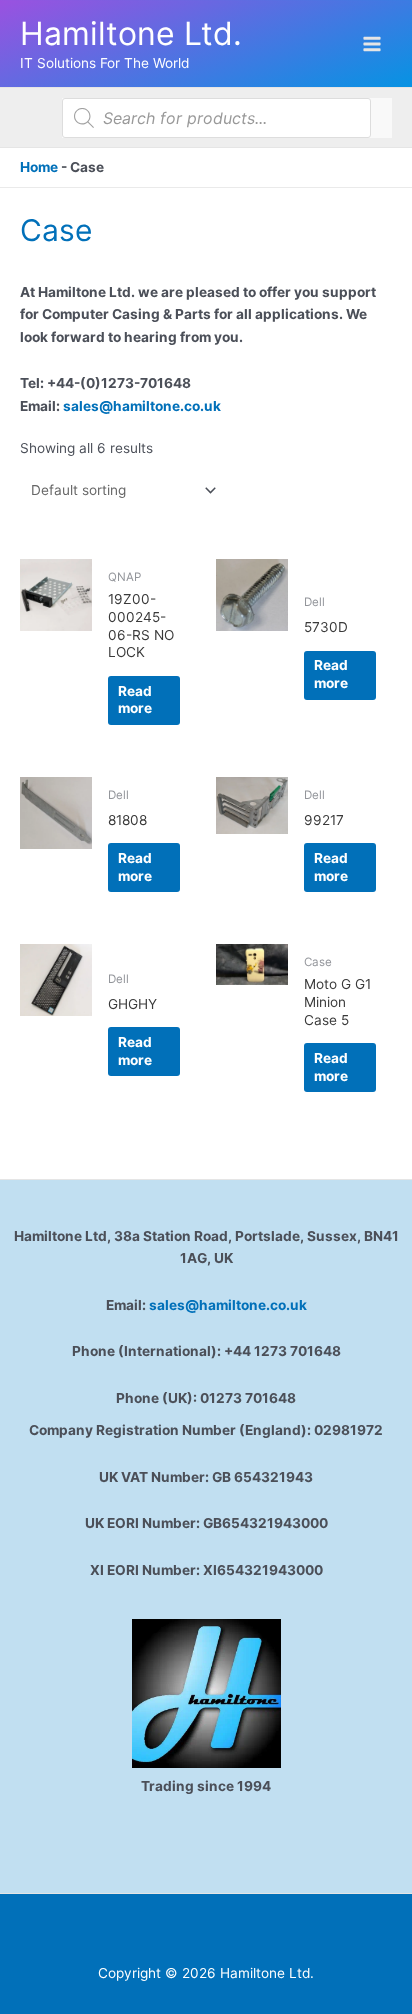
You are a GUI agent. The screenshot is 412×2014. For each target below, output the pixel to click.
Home (39, 167)
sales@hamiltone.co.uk (142, 406)
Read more (135, 700)
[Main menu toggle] (372, 43)
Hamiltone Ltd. (131, 33)
